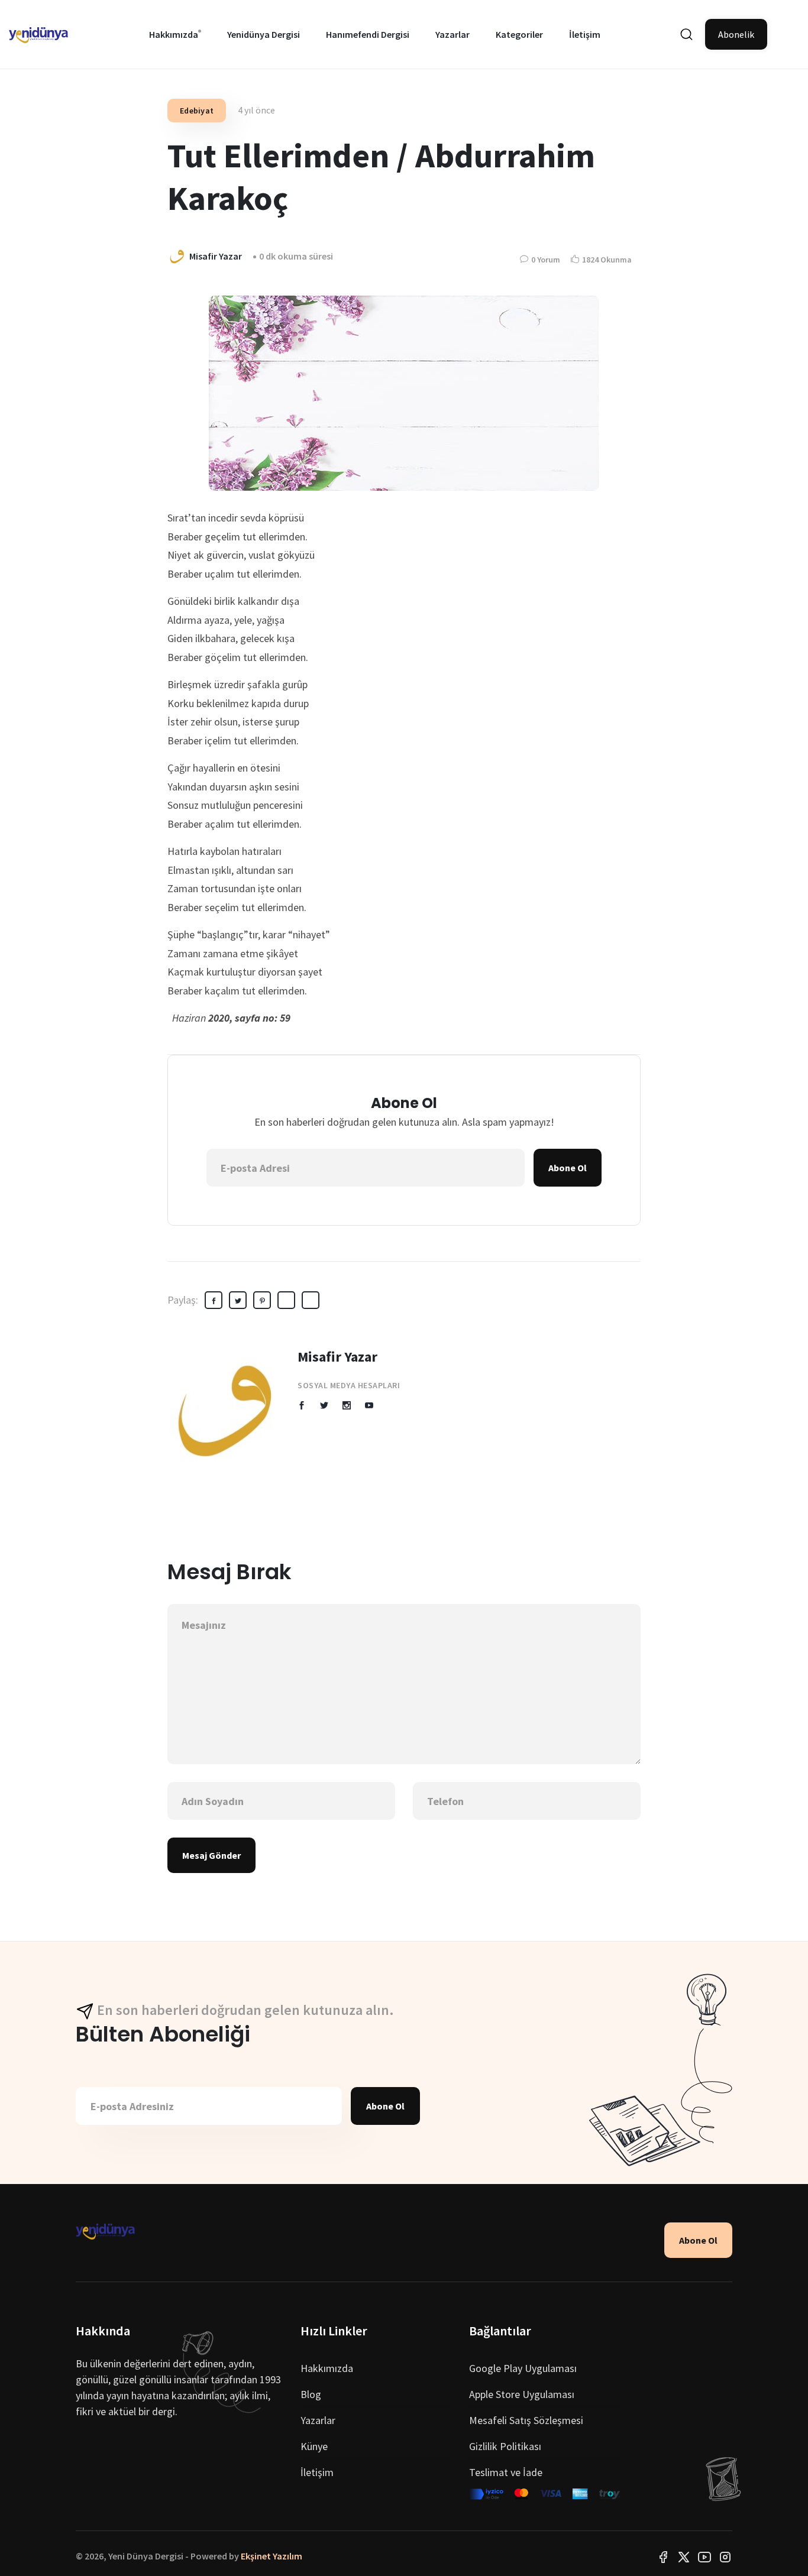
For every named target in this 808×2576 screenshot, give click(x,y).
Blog (311, 2394)
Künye (314, 2446)
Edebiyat (197, 111)
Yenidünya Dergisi (264, 34)
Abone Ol (568, 1168)
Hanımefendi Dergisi (368, 34)
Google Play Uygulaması (523, 2368)
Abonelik (736, 34)
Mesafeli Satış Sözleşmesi (526, 2420)
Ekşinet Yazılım (272, 2556)
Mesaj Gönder (211, 1855)
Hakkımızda (174, 34)
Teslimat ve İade (506, 2472)
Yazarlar (453, 34)
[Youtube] (704, 2556)
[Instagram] (725, 2556)
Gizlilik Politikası (505, 2446)
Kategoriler (519, 34)
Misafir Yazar (337, 1357)
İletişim (585, 34)
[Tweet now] (684, 2556)
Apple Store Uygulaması (522, 2394)
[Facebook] (663, 2556)
